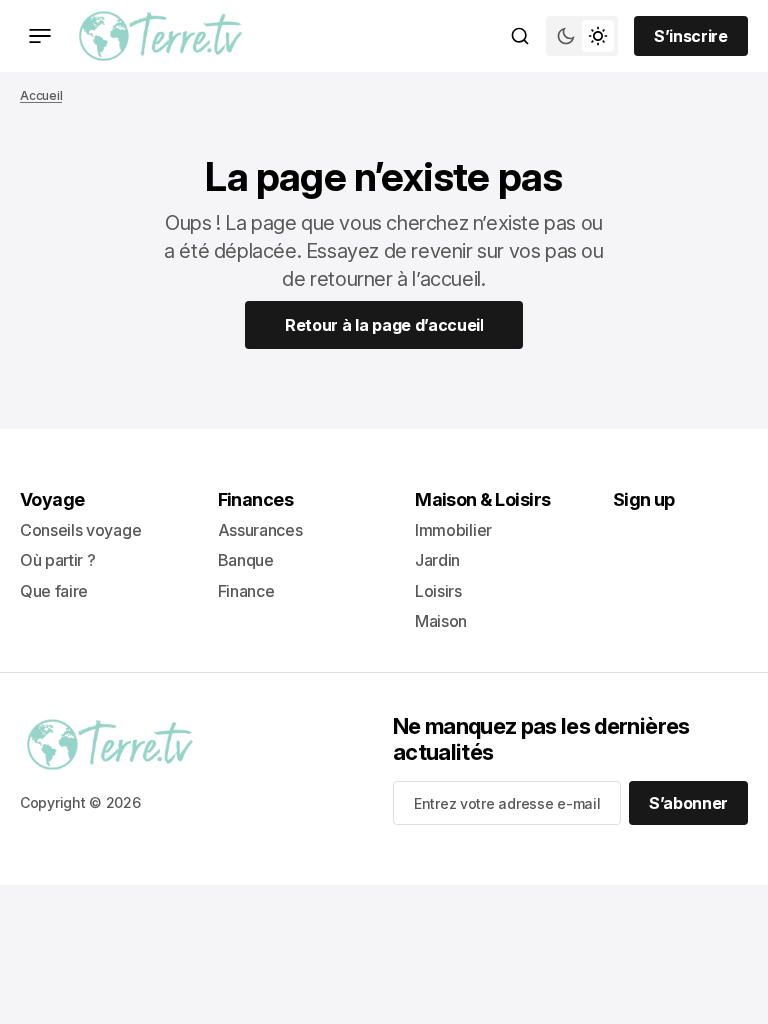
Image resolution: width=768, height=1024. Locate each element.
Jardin (437, 560)
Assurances (260, 530)
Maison (441, 621)
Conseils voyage (80, 530)
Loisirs (438, 591)
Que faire (54, 591)
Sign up (644, 499)
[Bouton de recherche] (520, 36)
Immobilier (453, 530)
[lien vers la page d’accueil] (160, 36)
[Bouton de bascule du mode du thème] (582, 36)
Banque (246, 560)
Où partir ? (57, 560)
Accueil (41, 95)
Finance (246, 591)
